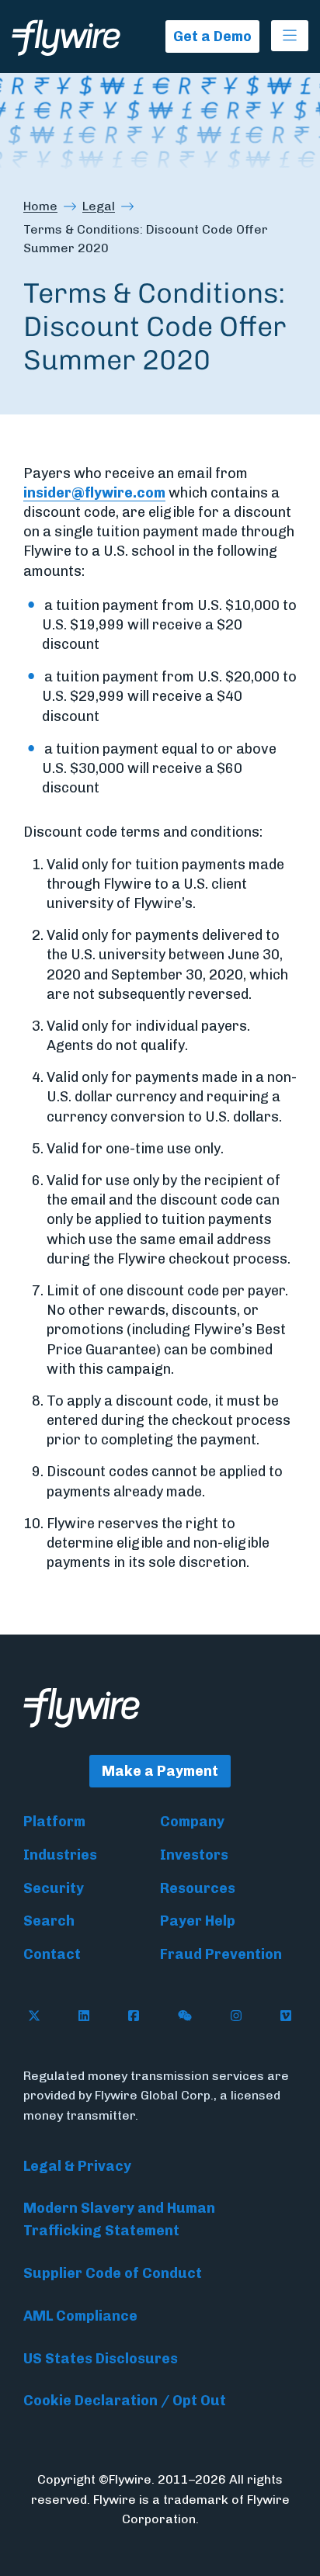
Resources (198, 1888)
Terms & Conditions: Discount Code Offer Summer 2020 (146, 239)
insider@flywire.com (94, 493)
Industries (60, 1855)
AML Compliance (80, 2316)
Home (40, 206)
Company (192, 1822)
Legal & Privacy (77, 2166)
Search (49, 1921)
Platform (54, 1822)
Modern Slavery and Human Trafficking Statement (119, 2219)
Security (54, 1888)
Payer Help (198, 1921)
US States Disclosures (101, 2359)
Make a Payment (160, 1771)
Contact (52, 1954)
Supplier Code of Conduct (113, 2273)
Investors (194, 1855)
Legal (99, 206)
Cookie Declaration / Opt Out (125, 2401)
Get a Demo (212, 36)
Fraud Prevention (221, 1954)
